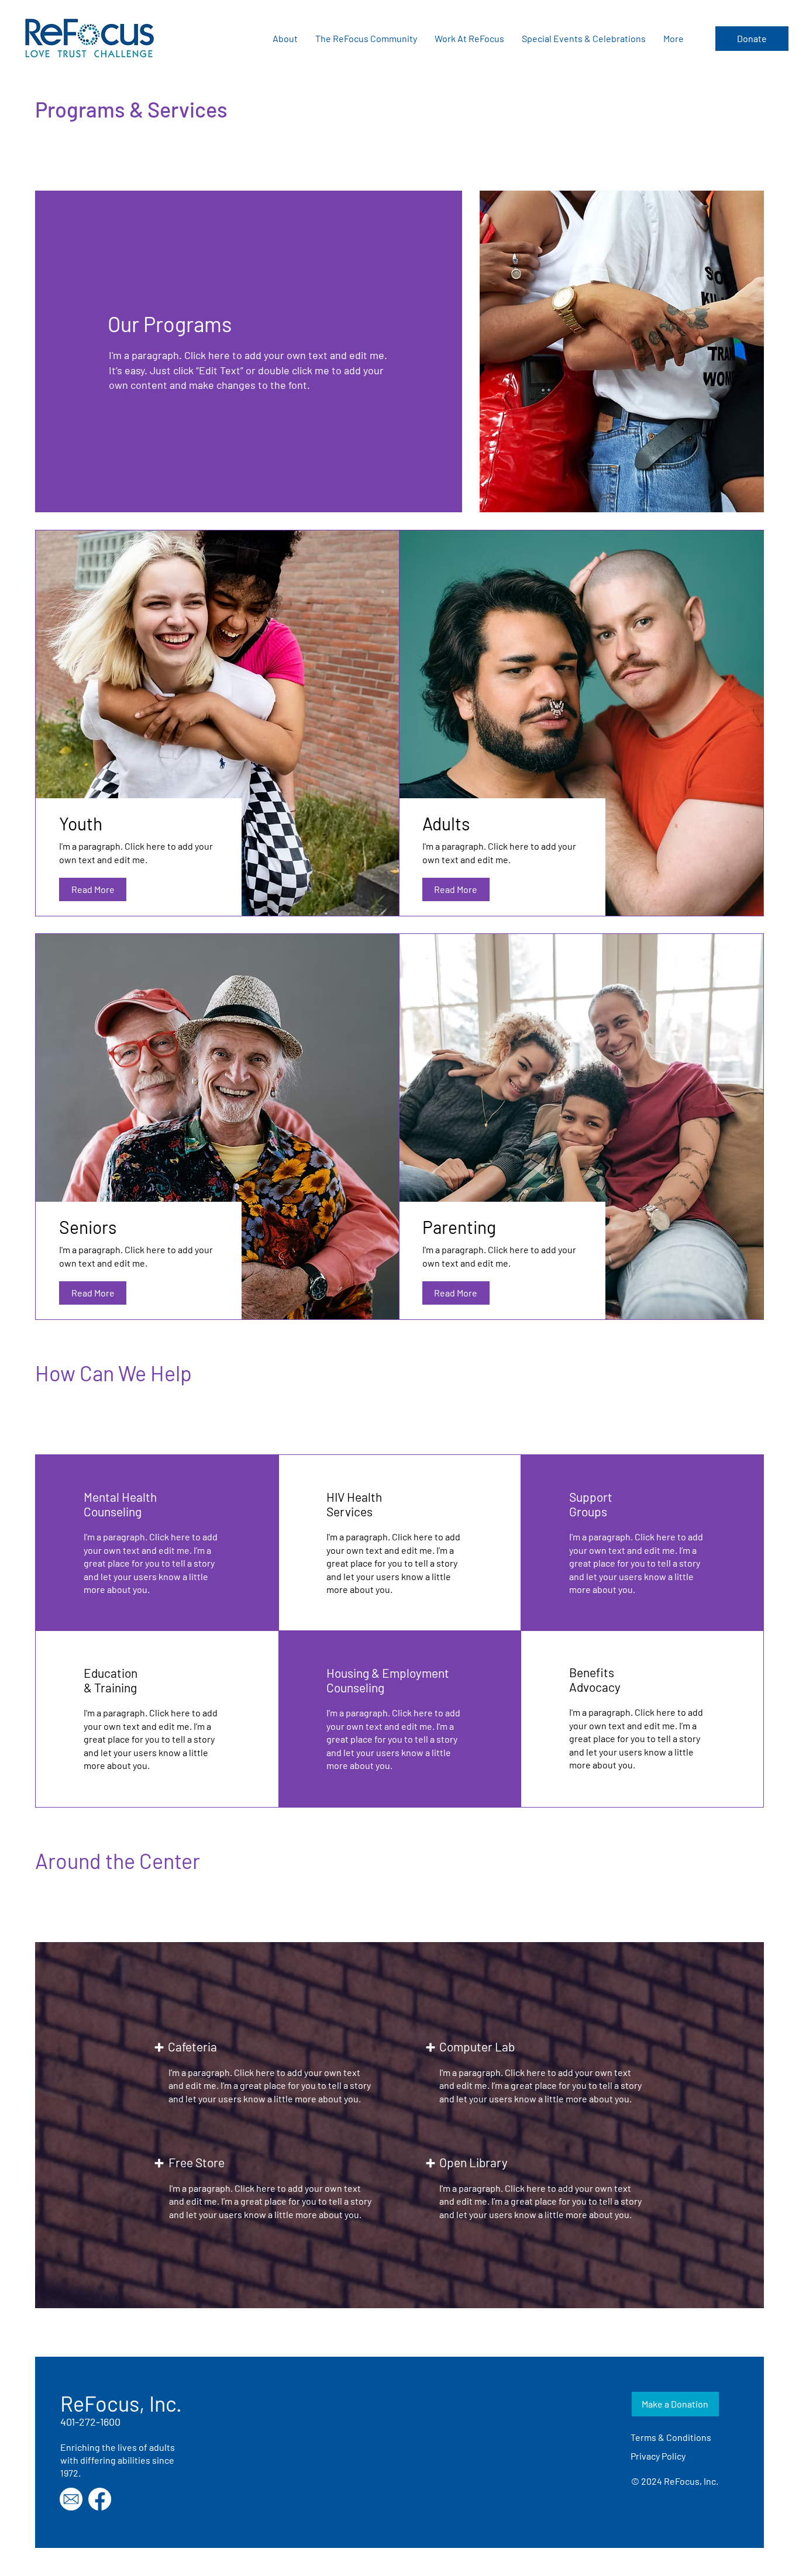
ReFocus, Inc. (121, 2403)
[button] (285, 39)
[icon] (71, 2499)
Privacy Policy (658, 2456)
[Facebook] (100, 2499)
